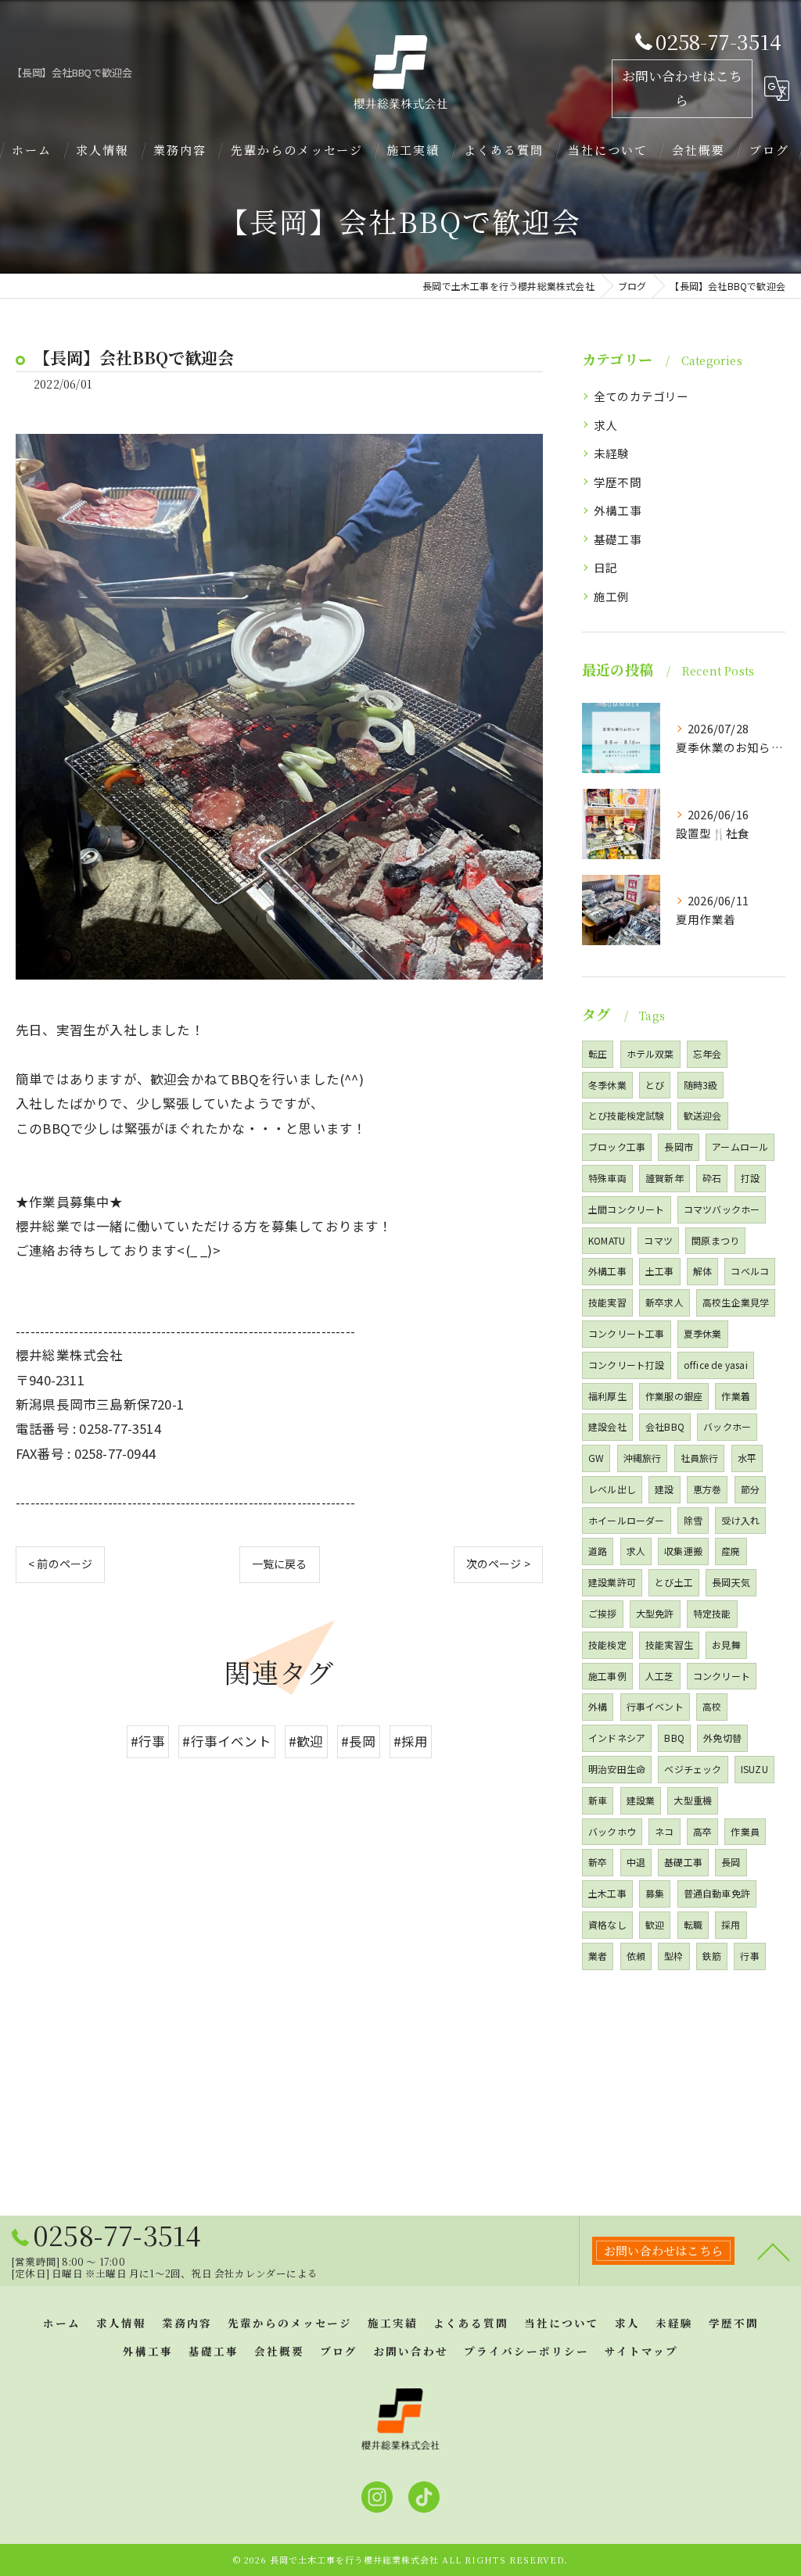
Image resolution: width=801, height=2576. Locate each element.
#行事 (148, 1741)
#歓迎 (306, 1741)
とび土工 (674, 1582)
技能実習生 (669, 1644)
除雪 (693, 1520)
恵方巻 (708, 1489)
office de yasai (716, 1365)
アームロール (740, 1146)
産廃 (731, 1551)
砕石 (712, 1178)
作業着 (736, 1396)
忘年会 (708, 1053)
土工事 (660, 1271)
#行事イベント (226, 1741)
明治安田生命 (617, 1769)
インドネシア (617, 1738)
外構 (598, 1706)
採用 (731, 1924)
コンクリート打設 (627, 1365)
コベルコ (750, 1271)
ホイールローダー (627, 1520)
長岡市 (679, 1146)
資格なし (607, 1924)
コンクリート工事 (627, 1333)
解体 (702, 1271)
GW (596, 1458)
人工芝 (660, 1676)
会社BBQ (665, 1426)
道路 (598, 1551)
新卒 (598, 1862)
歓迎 (655, 1924)
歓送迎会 (703, 1115)
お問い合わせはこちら (682, 88)
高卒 (702, 1831)
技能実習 (607, 1302)
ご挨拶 (603, 1613)
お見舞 (726, 1644)
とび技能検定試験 (627, 1115)
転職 (693, 1924)
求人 (605, 425)
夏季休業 (703, 1333)
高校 (712, 1706)
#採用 (411, 1741)
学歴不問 (618, 482)
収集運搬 (683, 1551)
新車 (598, 1800)
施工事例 (607, 1676)
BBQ (674, 1738)
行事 (749, 1956)
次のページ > (498, 1564)
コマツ (658, 1240)
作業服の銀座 (674, 1396)
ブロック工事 (617, 1146)
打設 (750, 1178)
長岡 (731, 1862)
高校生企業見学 (736, 1302)
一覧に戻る (280, 1564)
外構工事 (618, 510)
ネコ (664, 1831)
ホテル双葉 (650, 1053)
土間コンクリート (627, 1209)
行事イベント (655, 1706)
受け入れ (740, 1520)
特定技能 (712, 1613)
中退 (636, 1862)
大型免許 (655, 1613)
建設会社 (607, 1426)
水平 (747, 1458)
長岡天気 (731, 1582)
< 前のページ (60, 1564)
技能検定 (607, 1644)
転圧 (598, 1053)
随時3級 (701, 1085)
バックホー (727, 1426)
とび (655, 1085)
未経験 (612, 453)
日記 (605, 567)
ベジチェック (693, 1769)
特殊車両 (607, 1178)
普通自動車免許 (717, 1893)
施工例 (612, 596)
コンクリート (722, 1676)
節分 (750, 1489)
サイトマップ (641, 2351)
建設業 (641, 1800)
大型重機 (693, 1800)
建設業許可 (612, 1582)
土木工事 (607, 1893)
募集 (655, 1893)
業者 (598, 1956)
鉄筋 (712, 1956)
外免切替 (722, 1738)
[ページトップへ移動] (774, 2251)
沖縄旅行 (643, 1458)
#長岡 (359, 1741)
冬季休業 (607, 1085)
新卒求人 (665, 1302)
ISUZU (754, 1769)
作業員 (745, 1831)
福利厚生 (607, 1396)
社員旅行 (700, 1458)
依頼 (636, 1956)
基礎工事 (618, 539)
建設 (664, 1489)
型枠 (673, 1956)
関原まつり (715, 1240)
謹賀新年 (665, 1178)
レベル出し (612, 1489)
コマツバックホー (722, 1209)
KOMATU (607, 1240)
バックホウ (612, 1831)
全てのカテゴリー (641, 396)
